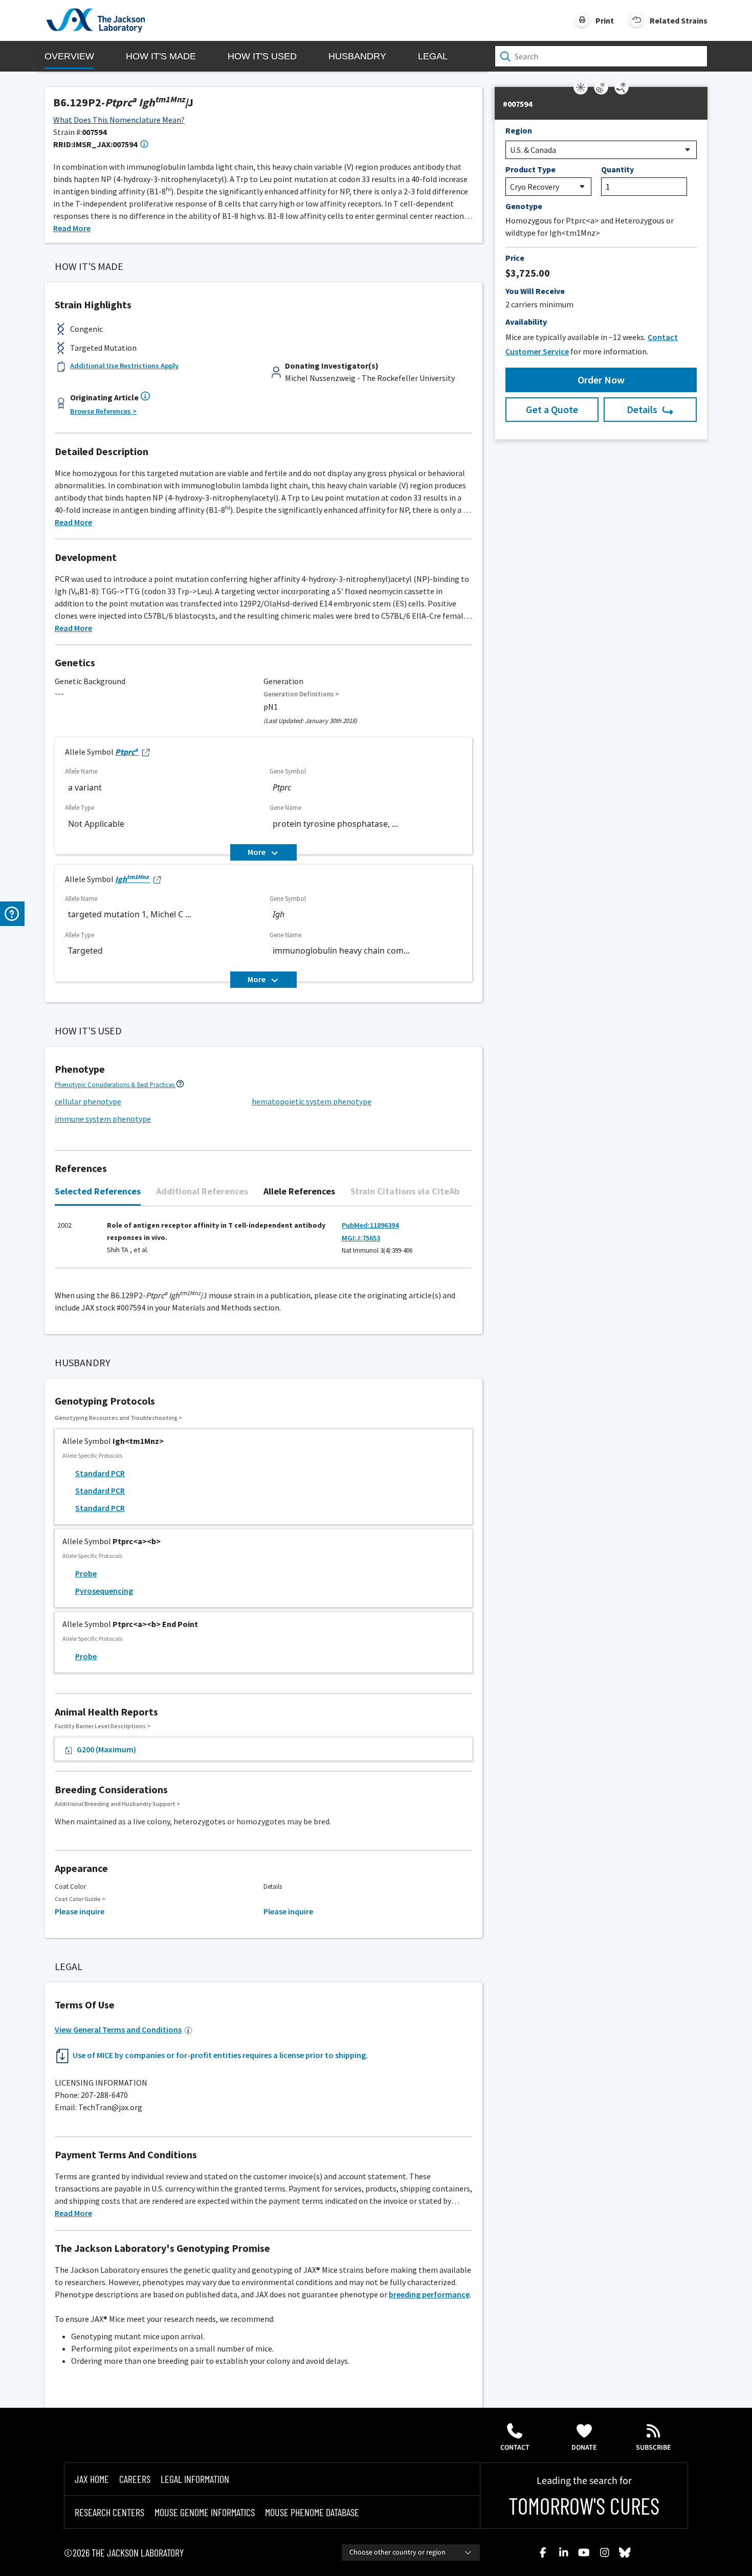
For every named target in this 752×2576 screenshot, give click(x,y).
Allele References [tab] (299, 1191)
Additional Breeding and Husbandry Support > (117, 1804)
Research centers (109, 2512)
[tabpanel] (263, 1242)
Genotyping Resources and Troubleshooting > (118, 1418)
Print (605, 20)
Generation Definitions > (301, 694)
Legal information (195, 2479)
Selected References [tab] (98, 1191)
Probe (86, 1573)
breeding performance (429, 2294)
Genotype (524, 206)
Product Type (530, 169)
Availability (526, 322)
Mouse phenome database (312, 2512)
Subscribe (654, 2448)
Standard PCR (100, 1473)
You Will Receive (535, 291)
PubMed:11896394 (370, 1225)
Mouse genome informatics (205, 2512)
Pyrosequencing (104, 1591)
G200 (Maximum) (106, 1749)
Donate (584, 2448)
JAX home (92, 2479)
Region (519, 130)
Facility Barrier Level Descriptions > (103, 1726)
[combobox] (411, 2552)
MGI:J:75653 (361, 1238)
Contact (515, 2448)
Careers (135, 2479)
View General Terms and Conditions (118, 2029)
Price (515, 258)
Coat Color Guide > (80, 1899)
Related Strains (679, 20)
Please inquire (80, 1911)
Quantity (617, 169)
